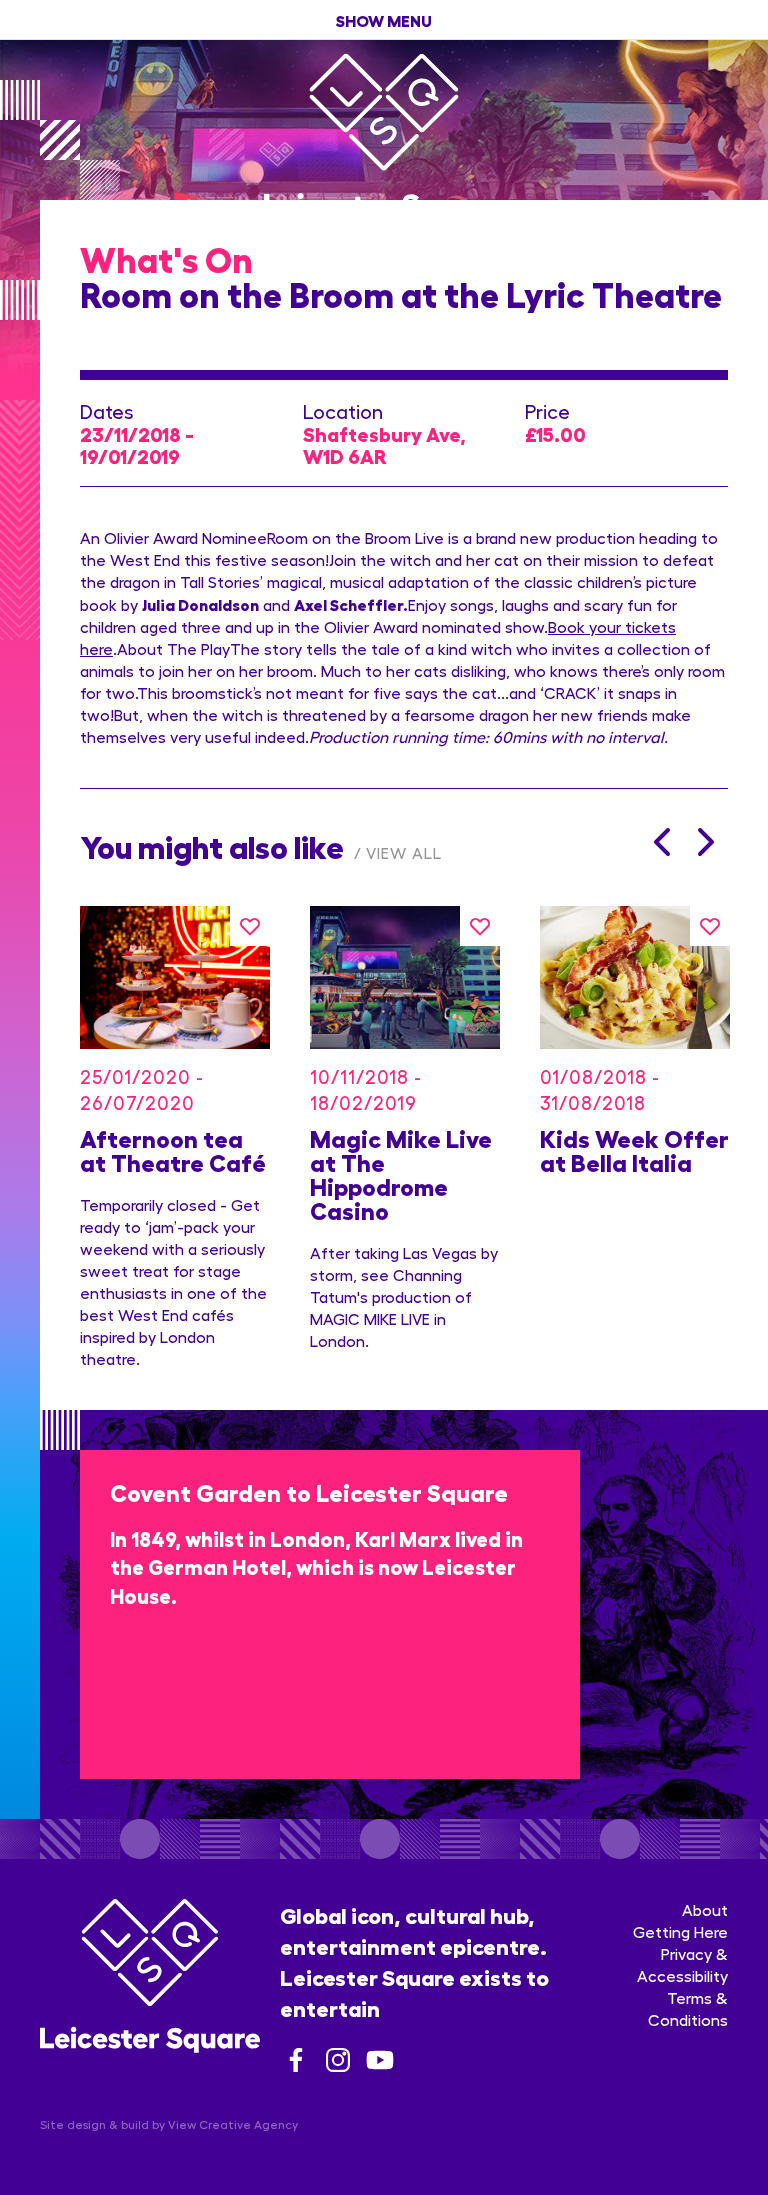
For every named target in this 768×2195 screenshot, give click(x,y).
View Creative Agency (233, 2124)
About (705, 1909)
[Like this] (250, 926)
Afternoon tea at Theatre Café (173, 1149)
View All (404, 852)
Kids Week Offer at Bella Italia (634, 1149)
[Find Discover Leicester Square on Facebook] (296, 2060)
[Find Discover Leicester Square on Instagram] (338, 2060)
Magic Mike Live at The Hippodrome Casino (401, 1173)
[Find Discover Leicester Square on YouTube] (380, 2060)
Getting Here (680, 1931)
